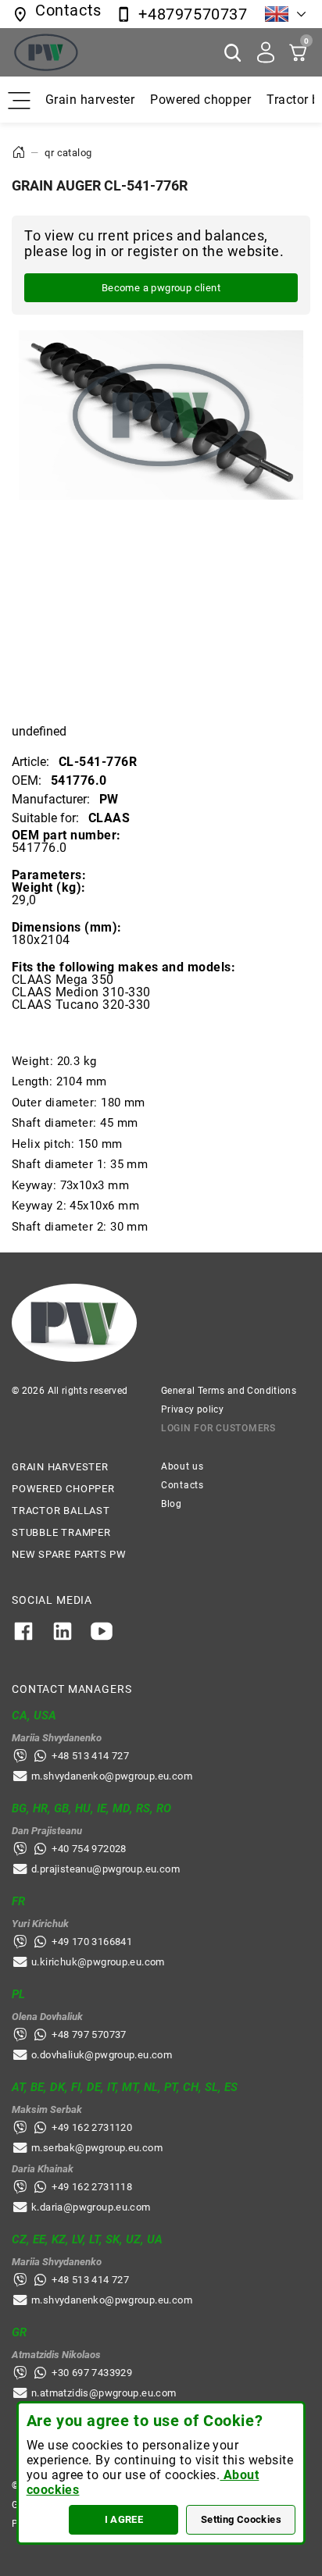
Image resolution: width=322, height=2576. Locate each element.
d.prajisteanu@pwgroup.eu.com (106, 1869)
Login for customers (218, 1428)
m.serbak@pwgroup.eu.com (97, 2148)
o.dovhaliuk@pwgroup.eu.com (102, 2055)
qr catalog (68, 153)
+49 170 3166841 (92, 1942)
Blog (172, 1504)
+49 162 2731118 (92, 2187)
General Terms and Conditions (229, 1391)
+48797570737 (193, 14)
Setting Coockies (241, 2519)
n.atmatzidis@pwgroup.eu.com (104, 2393)
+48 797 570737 (89, 2034)
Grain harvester (90, 100)
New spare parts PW (69, 1554)
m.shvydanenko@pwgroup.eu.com (112, 1776)
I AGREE (124, 2519)
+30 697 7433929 (92, 2373)
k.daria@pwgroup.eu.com (91, 2207)
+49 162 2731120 (92, 2127)
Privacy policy (192, 1409)
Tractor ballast (61, 1511)
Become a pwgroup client (161, 288)
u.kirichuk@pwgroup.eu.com (98, 1962)
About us (182, 1466)
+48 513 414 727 (90, 1756)
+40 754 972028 (89, 1849)
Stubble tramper (61, 1532)
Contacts (182, 1485)
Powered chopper (200, 100)
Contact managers (72, 1689)
